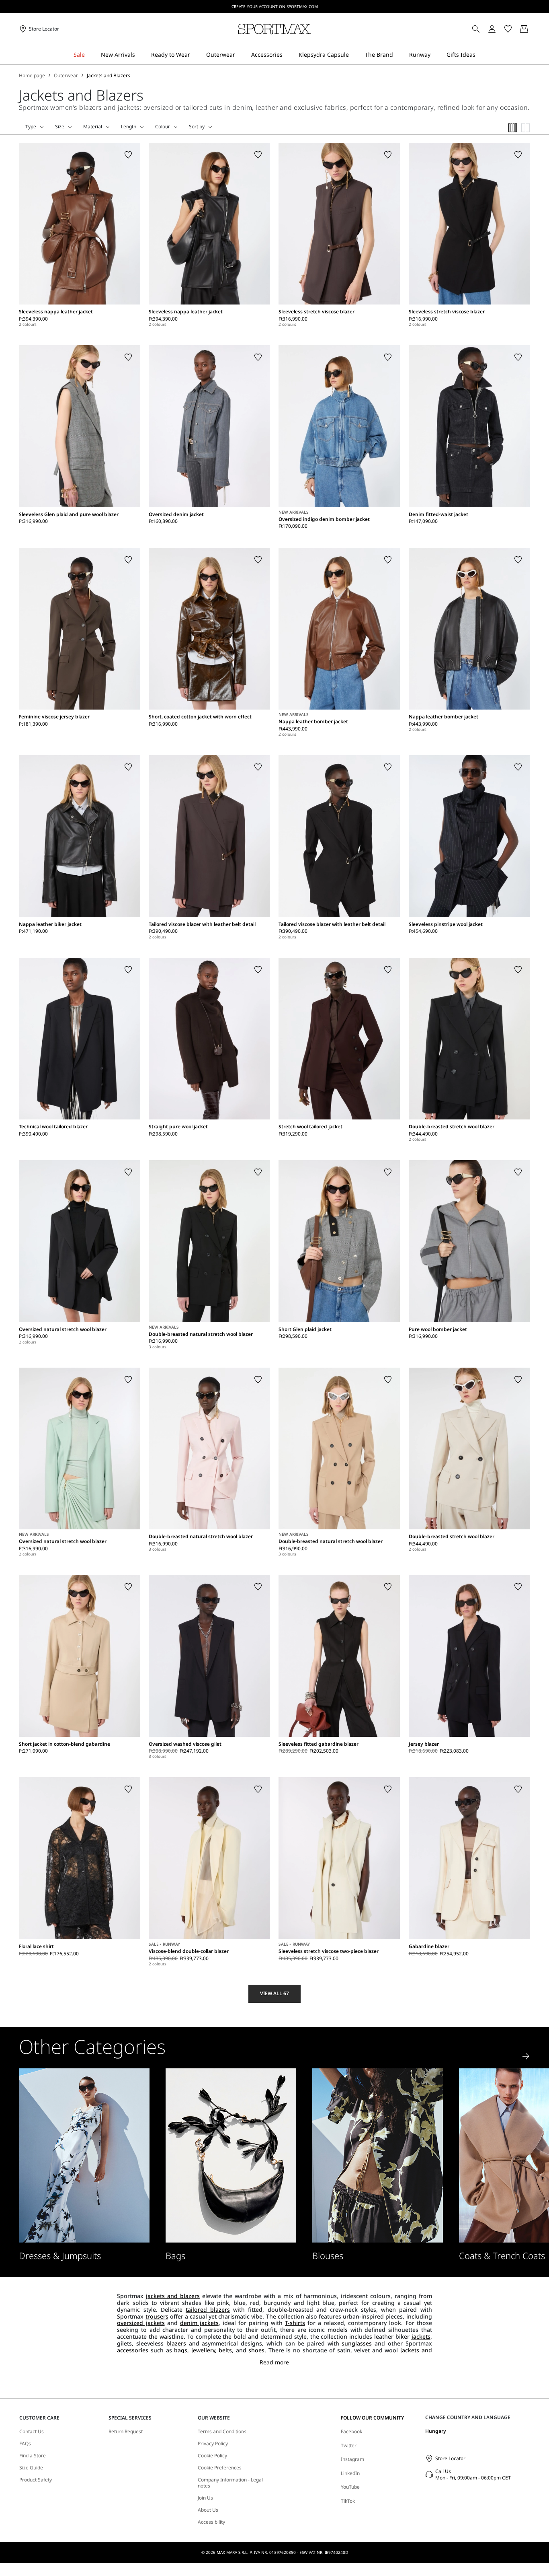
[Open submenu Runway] (436, 55)
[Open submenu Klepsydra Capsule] (354, 55)
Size (60, 127)
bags (181, 2350)
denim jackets (199, 2323)
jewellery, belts (212, 2350)
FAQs (25, 2444)
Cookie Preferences (220, 2468)
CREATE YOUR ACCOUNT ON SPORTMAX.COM (275, 6)
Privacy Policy (213, 2444)
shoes (256, 2350)
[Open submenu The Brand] (398, 55)
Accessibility (211, 2522)
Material (93, 127)
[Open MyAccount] (499, 29)
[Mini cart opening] (533, 29)
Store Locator (450, 2458)
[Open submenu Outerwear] (240, 55)
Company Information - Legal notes (230, 2483)
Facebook (351, 2431)
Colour (163, 127)
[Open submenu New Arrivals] (140, 55)
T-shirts (295, 2323)
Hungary (436, 2431)
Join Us (205, 2498)
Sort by (197, 127)
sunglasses (357, 2343)
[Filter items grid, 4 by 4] (513, 128)
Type (31, 127)
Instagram (352, 2459)
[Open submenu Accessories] (288, 55)
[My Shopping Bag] (524, 29)
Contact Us (32, 2432)
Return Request (126, 2432)
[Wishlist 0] (508, 29)
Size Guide (31, 2468)
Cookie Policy (212, 2456)
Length (129, 127)
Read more (274, 2363)
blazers (176, 2343)
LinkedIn (350, 2473)
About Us (208, 2510)
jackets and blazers (173, 2296)
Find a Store (33, 2456)
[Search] (476, 29)
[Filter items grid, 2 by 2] (526, 128)
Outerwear (66, 76)
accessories (133, 2350)
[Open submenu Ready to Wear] (195, 55)
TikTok (348, 2501)
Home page (32, 76)
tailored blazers (208, 2310)
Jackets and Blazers (109, 76)
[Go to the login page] (492, 29)
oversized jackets (141, 2323)
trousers (157, 2316)
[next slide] (526, 2056)
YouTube (350, 2487)
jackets (421, 2336)
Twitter (349, 2445)
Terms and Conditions (222, 2432)
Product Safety (36, 2480)
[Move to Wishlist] (128, 155)
